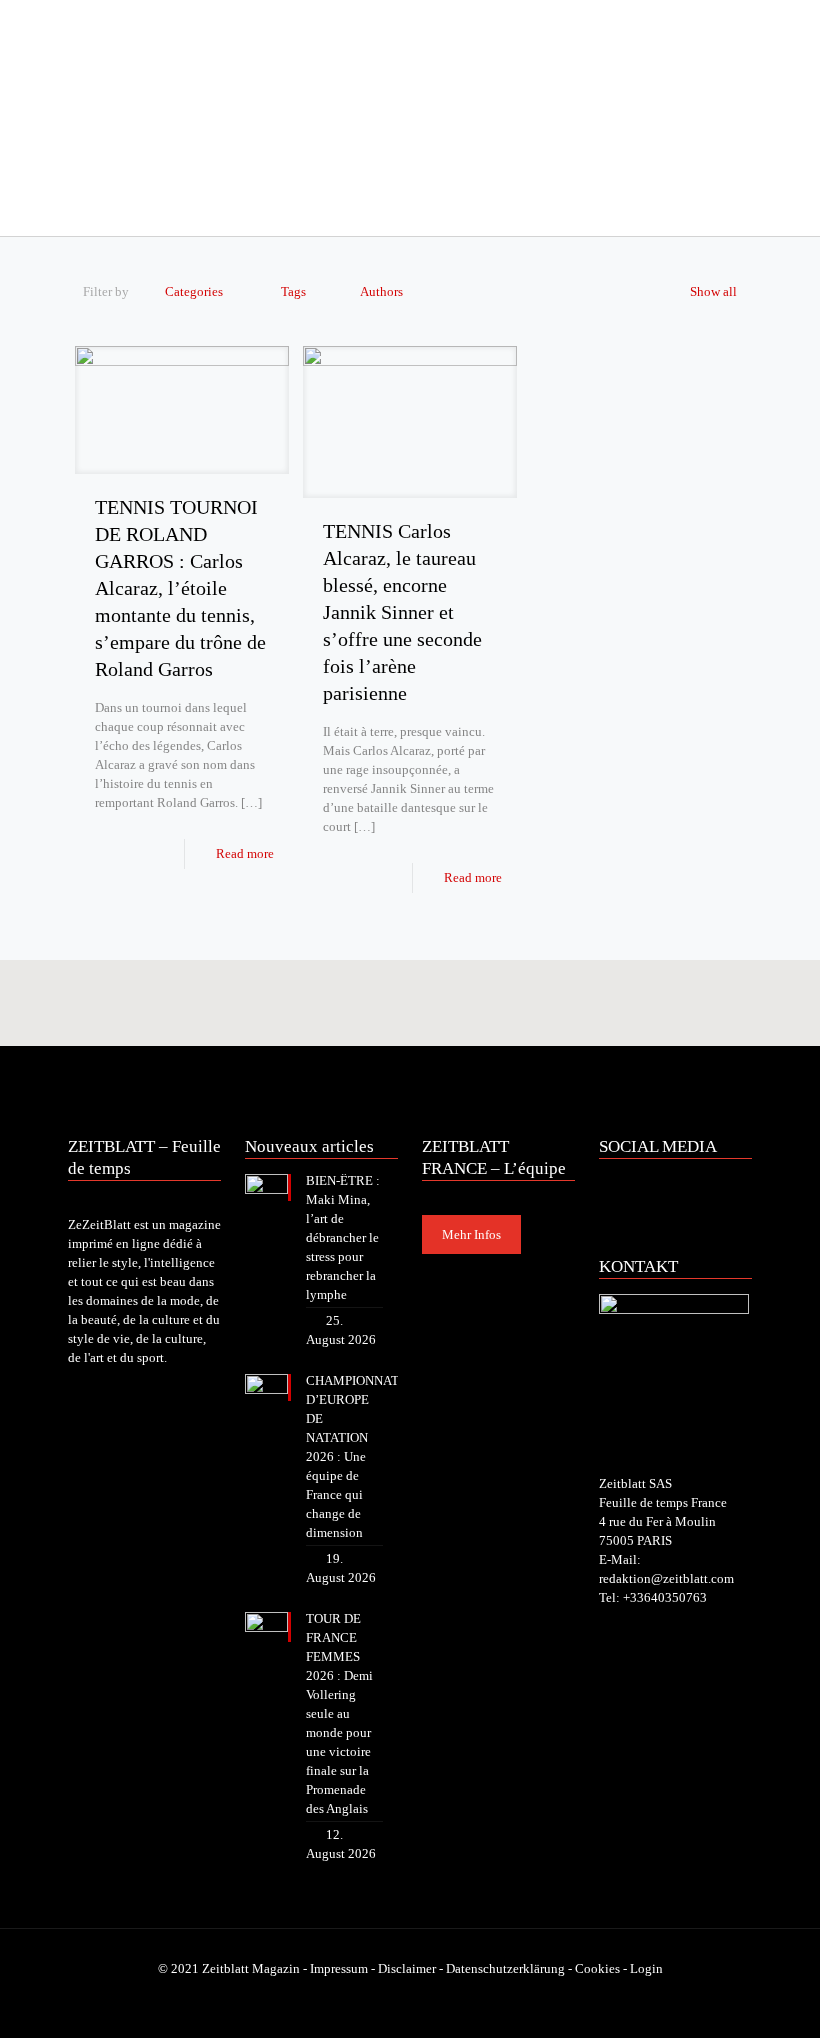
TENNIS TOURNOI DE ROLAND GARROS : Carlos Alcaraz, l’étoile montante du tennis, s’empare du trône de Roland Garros (180, 588)
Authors (381, 291)
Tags (293, 291)
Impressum (339, 1968)
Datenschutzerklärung (505, 1968)
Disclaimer (407, 1968)
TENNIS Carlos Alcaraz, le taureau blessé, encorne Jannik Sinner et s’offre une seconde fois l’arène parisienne (402, 612)
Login (646, 1968)
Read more (245, 853)
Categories (194, 291)
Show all (713, 291)
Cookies (597, 1968)
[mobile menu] (85, 208)
